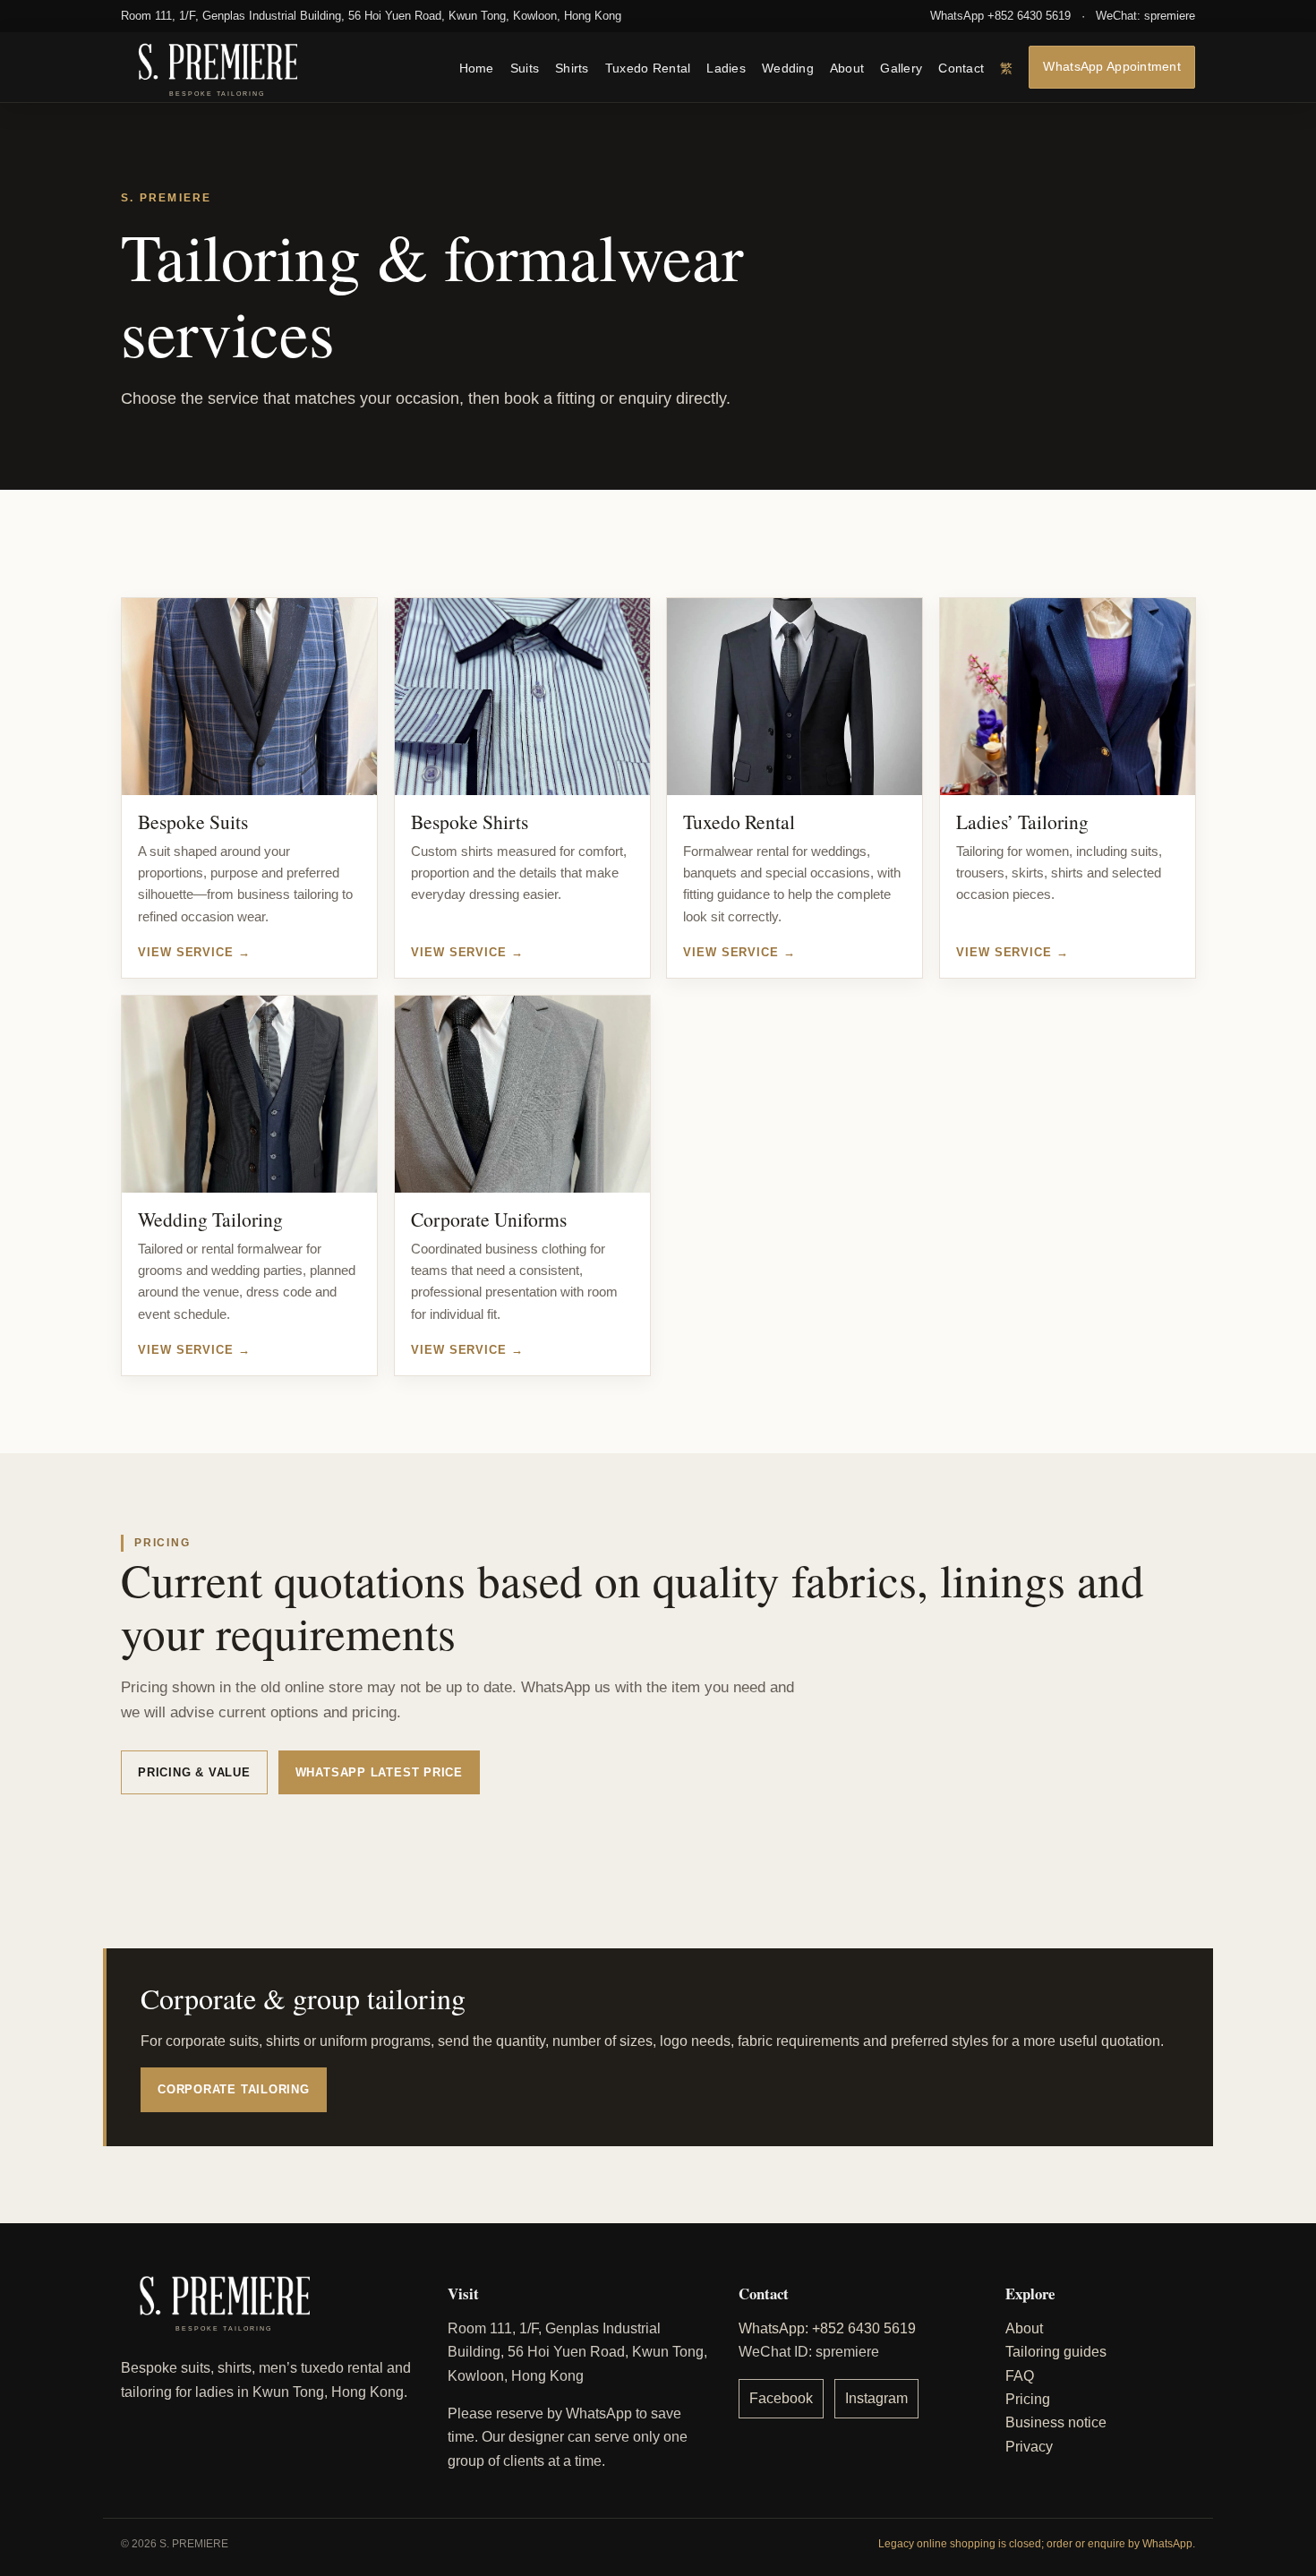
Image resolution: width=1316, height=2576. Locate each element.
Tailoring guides (1056, 2352)
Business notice (1056, 2422)
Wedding (788, 68)
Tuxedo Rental (648, 68)
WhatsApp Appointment (1112, 66)
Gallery (901, 68)
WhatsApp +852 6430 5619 (1000, 16)
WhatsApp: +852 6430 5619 (827, 2328)
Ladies (726, 68)
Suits (525, 68)
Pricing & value (194, 1772)
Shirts (572, 68)
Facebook (781, 2398)
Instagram (876, 2398)
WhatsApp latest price (379, 1772)
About (847, 68)
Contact (961, 68)
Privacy (1029, 2447)
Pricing (1028, 2399)
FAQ (1020, 2376)
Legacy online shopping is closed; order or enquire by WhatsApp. (1037, 2544)
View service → (194, 952)
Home (477, 68)
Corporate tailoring (234, 2089)
